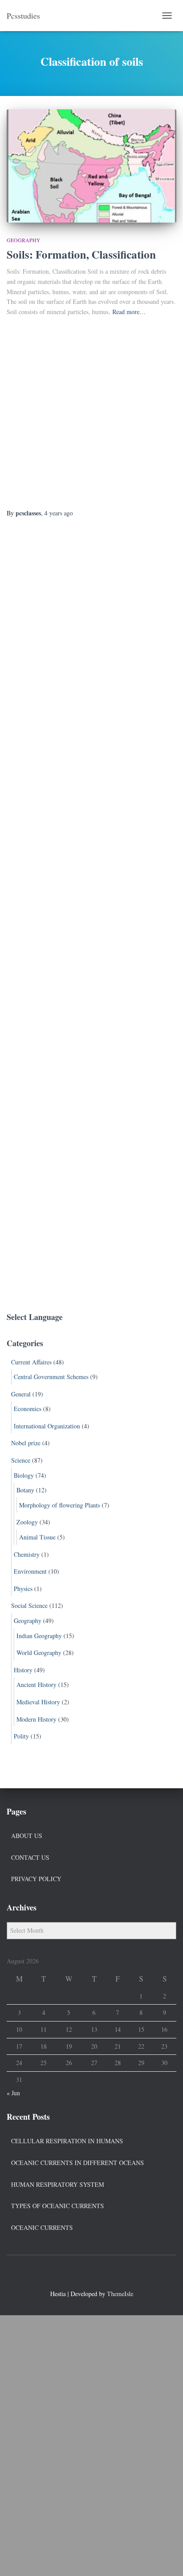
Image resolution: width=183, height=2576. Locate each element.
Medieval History (38, 1702)
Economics (28, 1409)
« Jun (13, 2093)
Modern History (36, 1719)
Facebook (76, 2274)
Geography (24, 240)
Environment (30, 1571)
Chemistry (27, 1554)
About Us (27, 1836)
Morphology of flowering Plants (60, 1505)
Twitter (91, 2274)
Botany (25, 1490)
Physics (23, 1589)
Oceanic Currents (42, 2227)
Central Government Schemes (51, 1377)
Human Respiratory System (58, 2184)
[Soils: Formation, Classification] (91, 166)
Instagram (107, 2274)
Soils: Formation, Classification (81, 254)
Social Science (29, 1605)
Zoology (27, 1522)
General (21, 1394)
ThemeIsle (120, 2294)
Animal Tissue (37, 1537)
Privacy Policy (36, 1879)
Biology (24, 1475)
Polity (21, 1736)
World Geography (39, 1653)
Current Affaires (31, 1362)
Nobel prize (26, 1443)
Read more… (129, 312)
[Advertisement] (91, 413)
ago (59, 513)
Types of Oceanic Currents (58, 2206)
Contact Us (30, 1857)
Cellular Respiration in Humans (67, 2141)
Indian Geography (39, 1636)
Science (21, 1460)
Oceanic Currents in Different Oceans (78, 2163)
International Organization (47, 1426)
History (23, 1670)
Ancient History (36, 1685)
